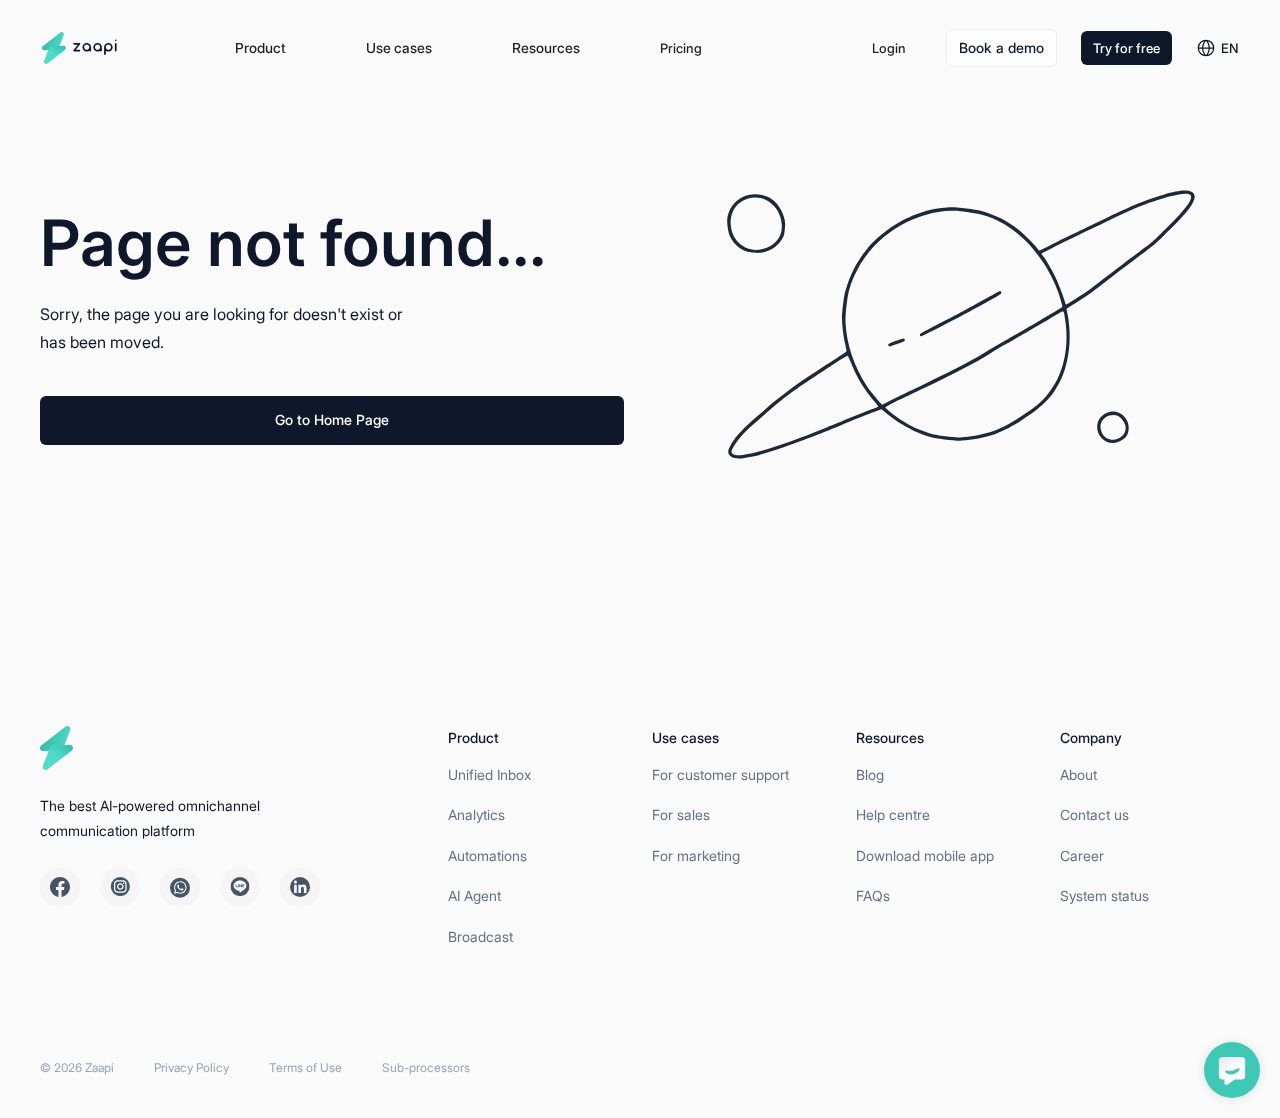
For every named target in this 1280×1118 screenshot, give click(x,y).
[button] (260, 48)
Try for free (1126, 48)
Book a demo (1001, 47)
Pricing (681, 48)
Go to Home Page (332, 419)
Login (889, 48)
